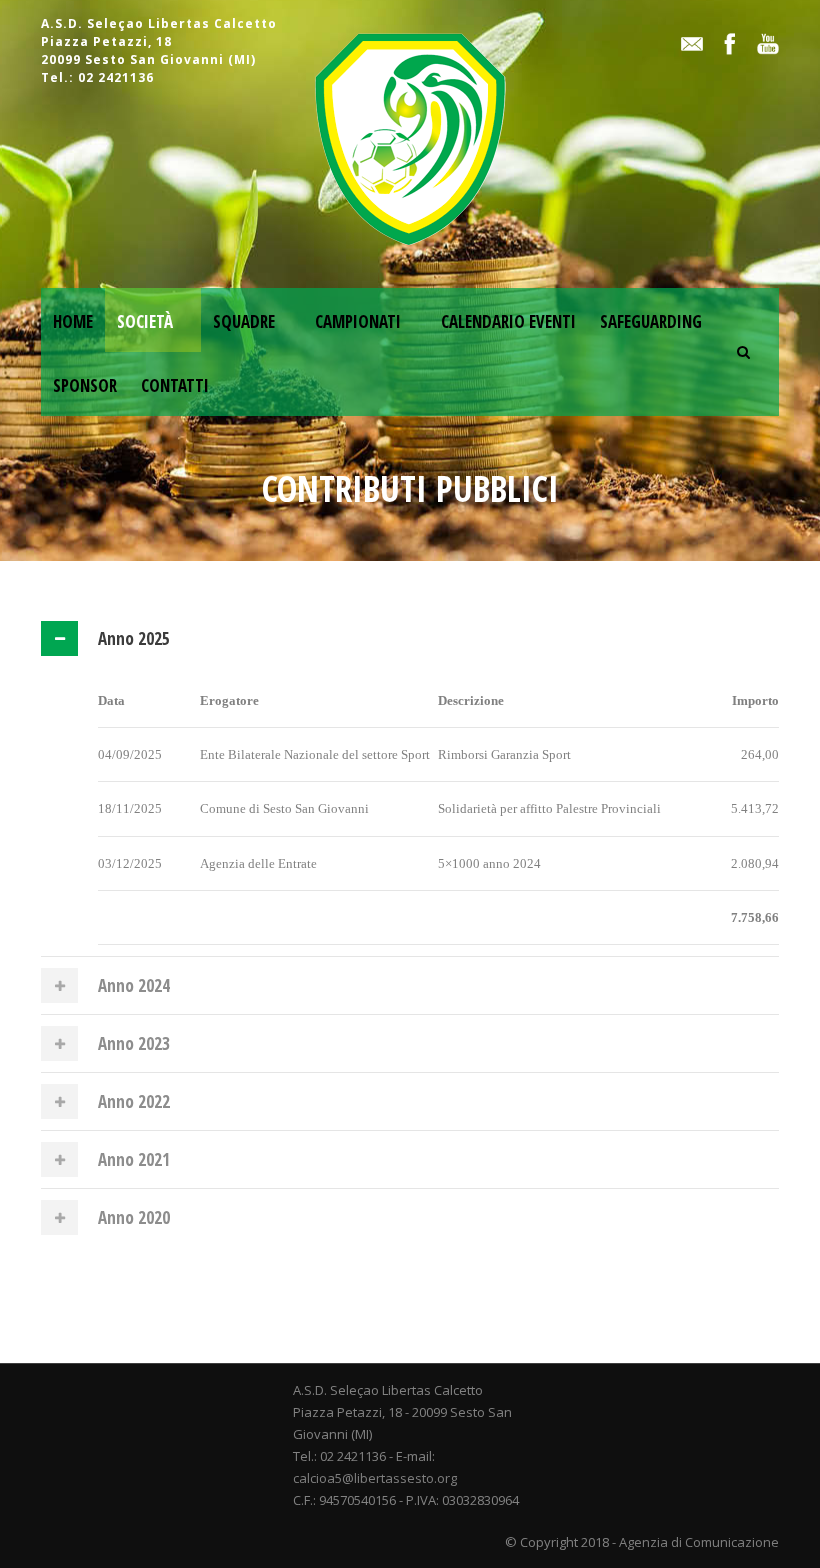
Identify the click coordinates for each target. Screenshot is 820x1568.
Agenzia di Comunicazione (699, 1542)
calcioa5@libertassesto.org (375, 1478)
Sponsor (85, 385)
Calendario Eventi (508, 321)
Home (73, 321)
